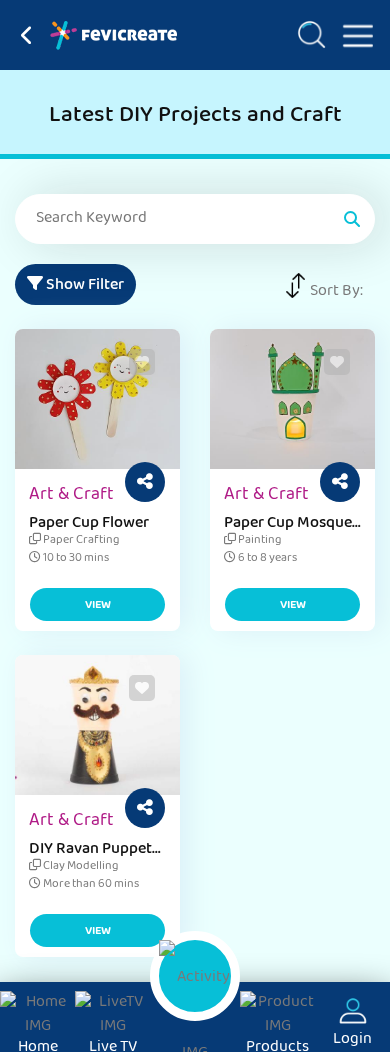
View (98, 606)
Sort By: (336, 292)
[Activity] (195, 976)
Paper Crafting (80, 541)
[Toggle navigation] (350, 32)
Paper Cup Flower (89, 524)
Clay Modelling (79, 867)
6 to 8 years (266, 559)
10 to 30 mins (75, 559)
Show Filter (83, 286)
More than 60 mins (90, 885)
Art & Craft (71, 496)
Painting (258, 541)
